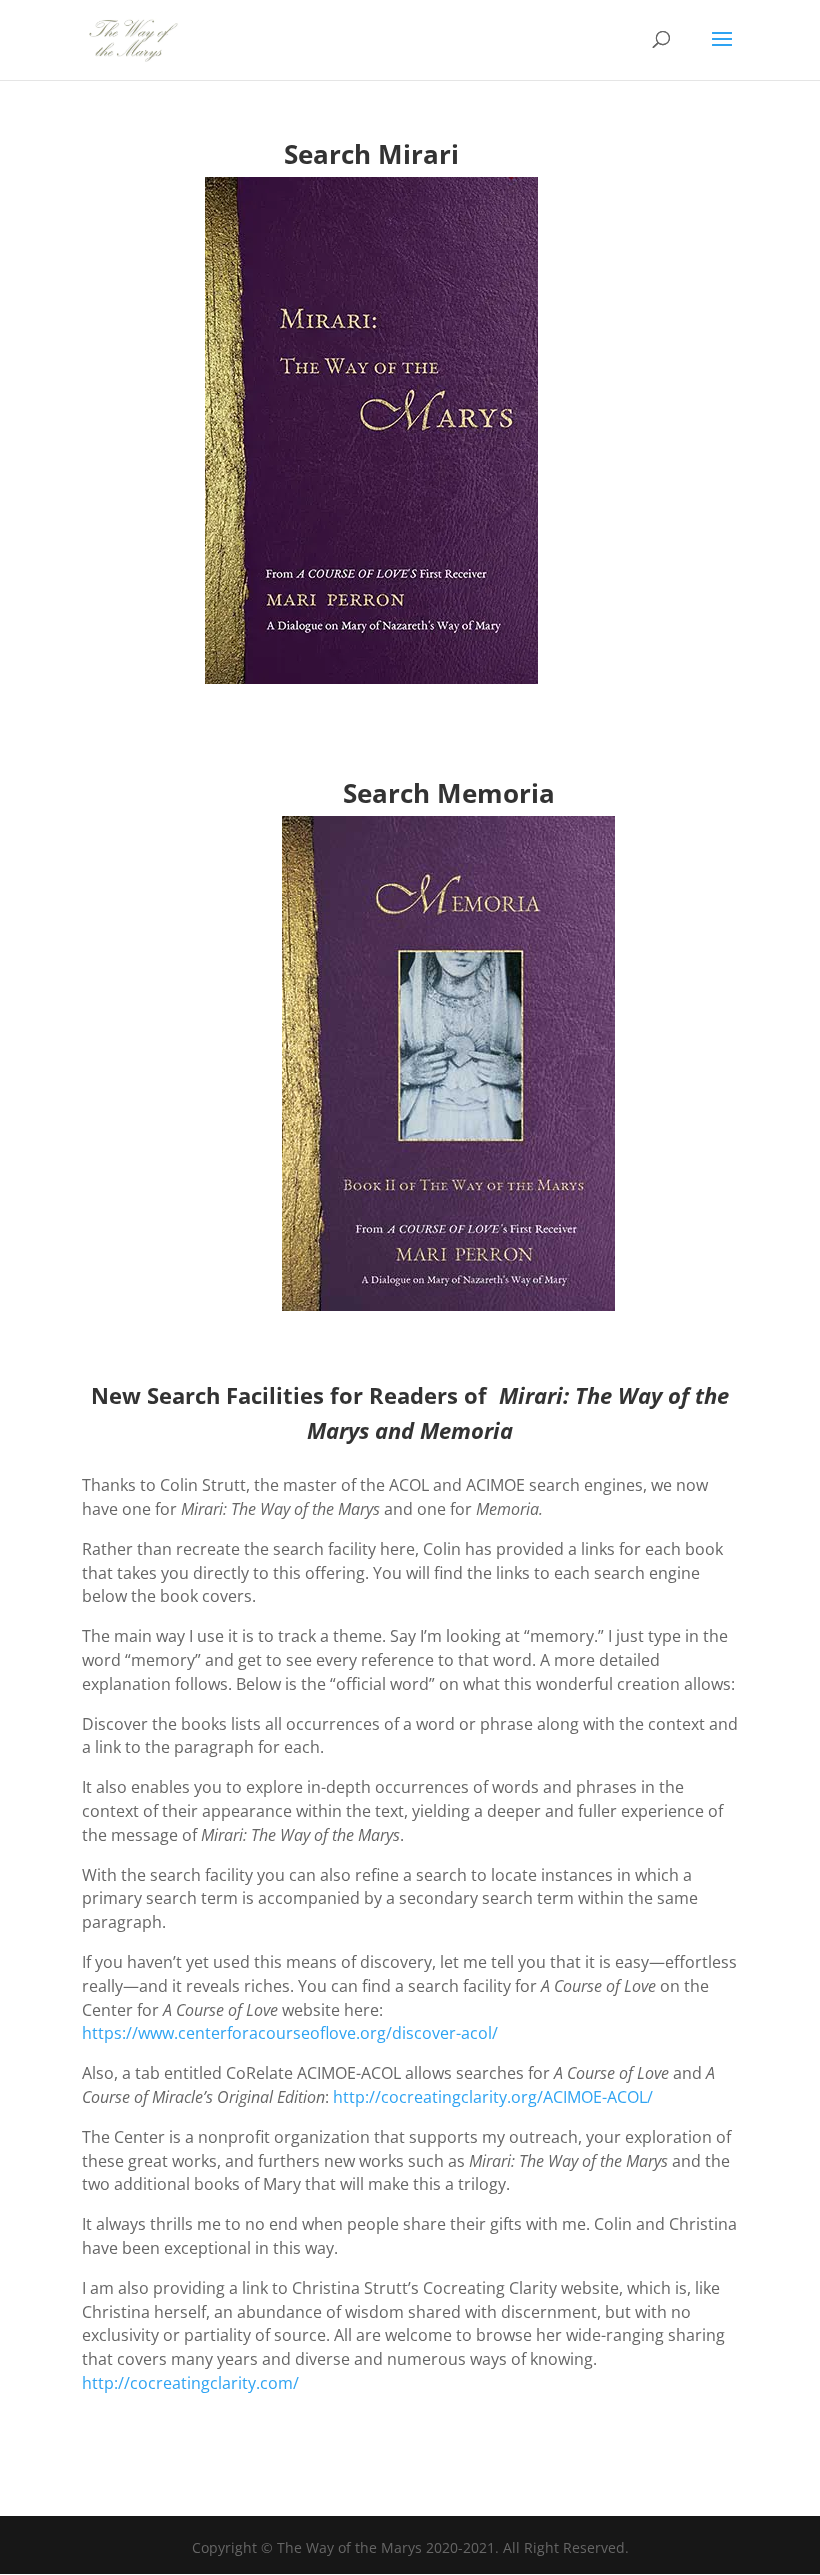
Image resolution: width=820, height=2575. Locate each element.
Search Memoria (449, 793)
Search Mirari (371, 154)
